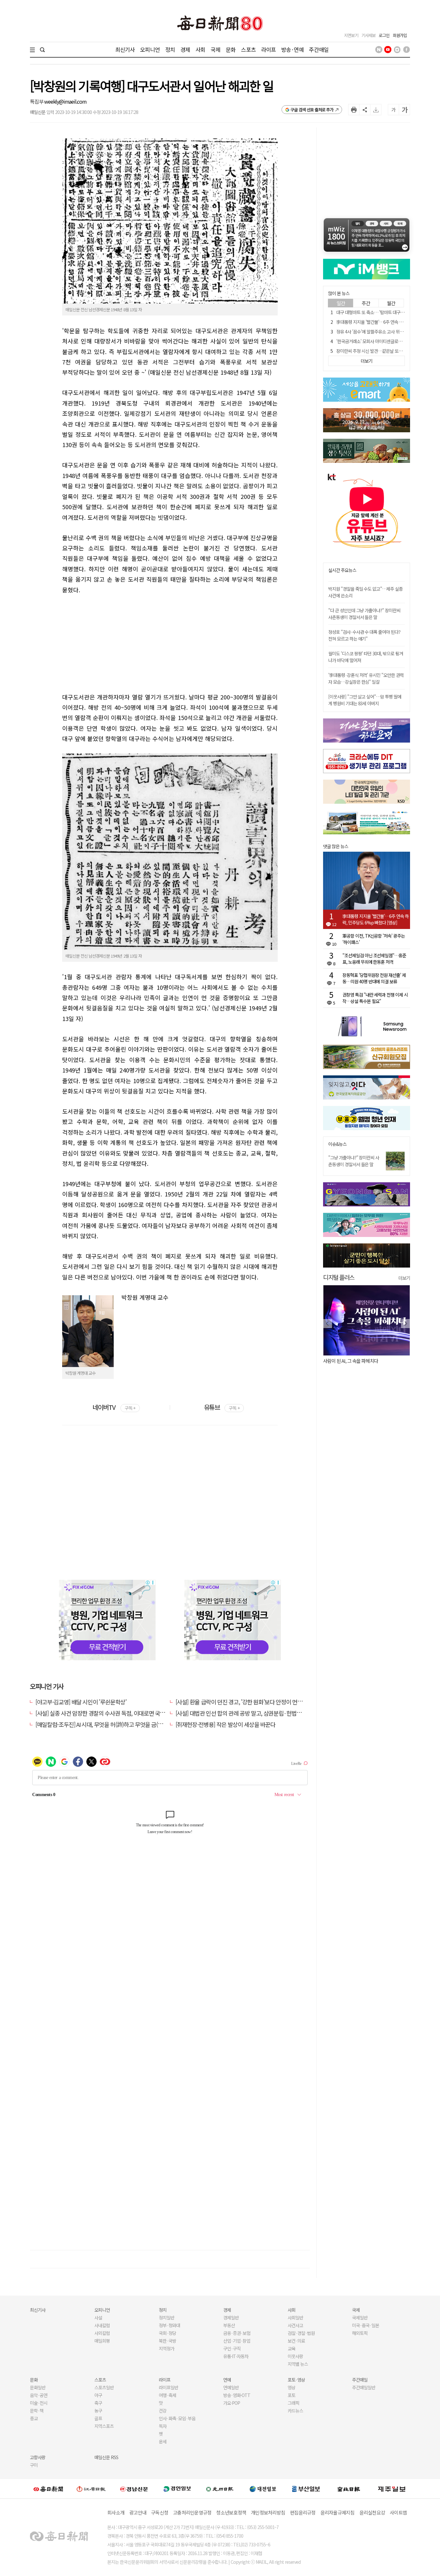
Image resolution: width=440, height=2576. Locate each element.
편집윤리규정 (303, 2512)
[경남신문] (134, 2489)
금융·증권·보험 (237, 2333)
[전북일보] (349, 2489)
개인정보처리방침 (268, 2512)
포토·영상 (296, 2380)
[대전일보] (263, 2489)
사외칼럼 (102, 2333)
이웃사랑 (295, 2356)
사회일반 (295, 2318)
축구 (98, 2403)
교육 (292, 2348)
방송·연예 (292, 49)
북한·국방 (167, 2341)
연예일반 (231, 2387)
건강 (163, 2411)
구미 (34, 2465)
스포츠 (248, 49)
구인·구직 (232, 2348)
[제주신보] (392, 2489)
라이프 (268, 49)
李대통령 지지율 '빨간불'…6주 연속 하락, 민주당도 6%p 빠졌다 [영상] (376, 919)
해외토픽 (360, 2333)
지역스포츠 (104, 2426)
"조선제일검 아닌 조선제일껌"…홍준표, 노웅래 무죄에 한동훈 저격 (374, 959)
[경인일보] (177, 2489)
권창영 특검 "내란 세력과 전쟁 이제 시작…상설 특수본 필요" (375, 998)
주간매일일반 (364, 2387)
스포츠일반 (104, 2387)
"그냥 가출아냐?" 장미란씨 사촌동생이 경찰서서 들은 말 (354, 1161)
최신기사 (125, 49)
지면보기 (351, 35)
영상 (292, 2387)
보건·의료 (296, 2341)
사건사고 (295, 2325)
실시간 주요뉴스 (342, 570)
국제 (215, 49)
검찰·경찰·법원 (301, 2333)
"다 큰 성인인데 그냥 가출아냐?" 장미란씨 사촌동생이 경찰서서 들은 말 (364, 614)
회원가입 (400, 35)
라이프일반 (168, 2387)
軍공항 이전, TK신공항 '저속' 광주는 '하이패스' (374, 939)
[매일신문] (48, 2489)
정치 (170, 49)
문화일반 (38, 2387)
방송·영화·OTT (237, 2395)
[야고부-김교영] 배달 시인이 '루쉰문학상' (81, 1702)
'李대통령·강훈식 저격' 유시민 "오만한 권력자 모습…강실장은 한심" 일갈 (366, 678)
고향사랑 (38, 2457)
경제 (185, 49)
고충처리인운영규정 (192, 2512)
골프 (98, 2418)
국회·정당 (167, 2333)
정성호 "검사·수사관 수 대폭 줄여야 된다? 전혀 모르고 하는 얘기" (364, 635)
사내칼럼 (102, 2325)
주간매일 (319, 49)
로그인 (384, 35)
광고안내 (138, 2512)
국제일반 (360, 2318)
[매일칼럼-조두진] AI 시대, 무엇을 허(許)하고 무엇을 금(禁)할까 (105, 1724)
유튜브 (222, 1407)
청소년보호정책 (231, 2512)
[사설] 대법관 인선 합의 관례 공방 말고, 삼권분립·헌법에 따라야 (247, 1713)
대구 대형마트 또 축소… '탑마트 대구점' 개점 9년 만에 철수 (387, 312)
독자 (163, 2426)
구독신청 (160, 2512)
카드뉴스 (295, 2411)
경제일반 (231, 2318)
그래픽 (293, 2403)
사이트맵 (398, 2512)
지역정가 (167, 2348)
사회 (200, 49)
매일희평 (102, 2341)
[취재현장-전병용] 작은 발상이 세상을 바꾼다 (225, 1724)
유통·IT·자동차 (236, 2356)
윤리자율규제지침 (338, 2512)
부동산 (229, 2325)
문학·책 (37, 2411)
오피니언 (150, 49)
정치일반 (167, 2318)
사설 (98, 2318)
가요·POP (232, 2403)
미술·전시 (39, 2403)
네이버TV (114, 1407)
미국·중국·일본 (366, 2325)
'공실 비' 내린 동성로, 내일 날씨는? (355, 1361)
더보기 (404, 1278)
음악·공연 (39, 2395)
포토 (292, 2395)
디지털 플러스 (339, 1277)
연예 (227, 2380)
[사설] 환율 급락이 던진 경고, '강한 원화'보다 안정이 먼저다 (241, 1702)
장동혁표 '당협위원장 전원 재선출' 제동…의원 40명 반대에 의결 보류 (374, 978)
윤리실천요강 (372, 2512)
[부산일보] (306, 2489)
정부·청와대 (169, 2325)
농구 (98, 2411)
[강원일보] (91, 2489)
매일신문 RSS (106, 2457)
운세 (163, 2441)
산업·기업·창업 (237, 2341)
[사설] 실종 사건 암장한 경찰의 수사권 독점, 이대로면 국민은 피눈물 (111, 1713)
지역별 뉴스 (298, 2364)
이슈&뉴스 (337, 1144)
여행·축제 (167, 2395)
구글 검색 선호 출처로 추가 (312, 110)
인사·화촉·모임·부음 (177, 2418)
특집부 (37, 101)
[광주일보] (220, 2489)
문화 (231, 49)
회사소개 (116, 2512)
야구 (98, 2395)
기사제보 (368, 35)
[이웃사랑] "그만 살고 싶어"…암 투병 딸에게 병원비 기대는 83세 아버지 (365, 700)
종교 (34, 2418)
